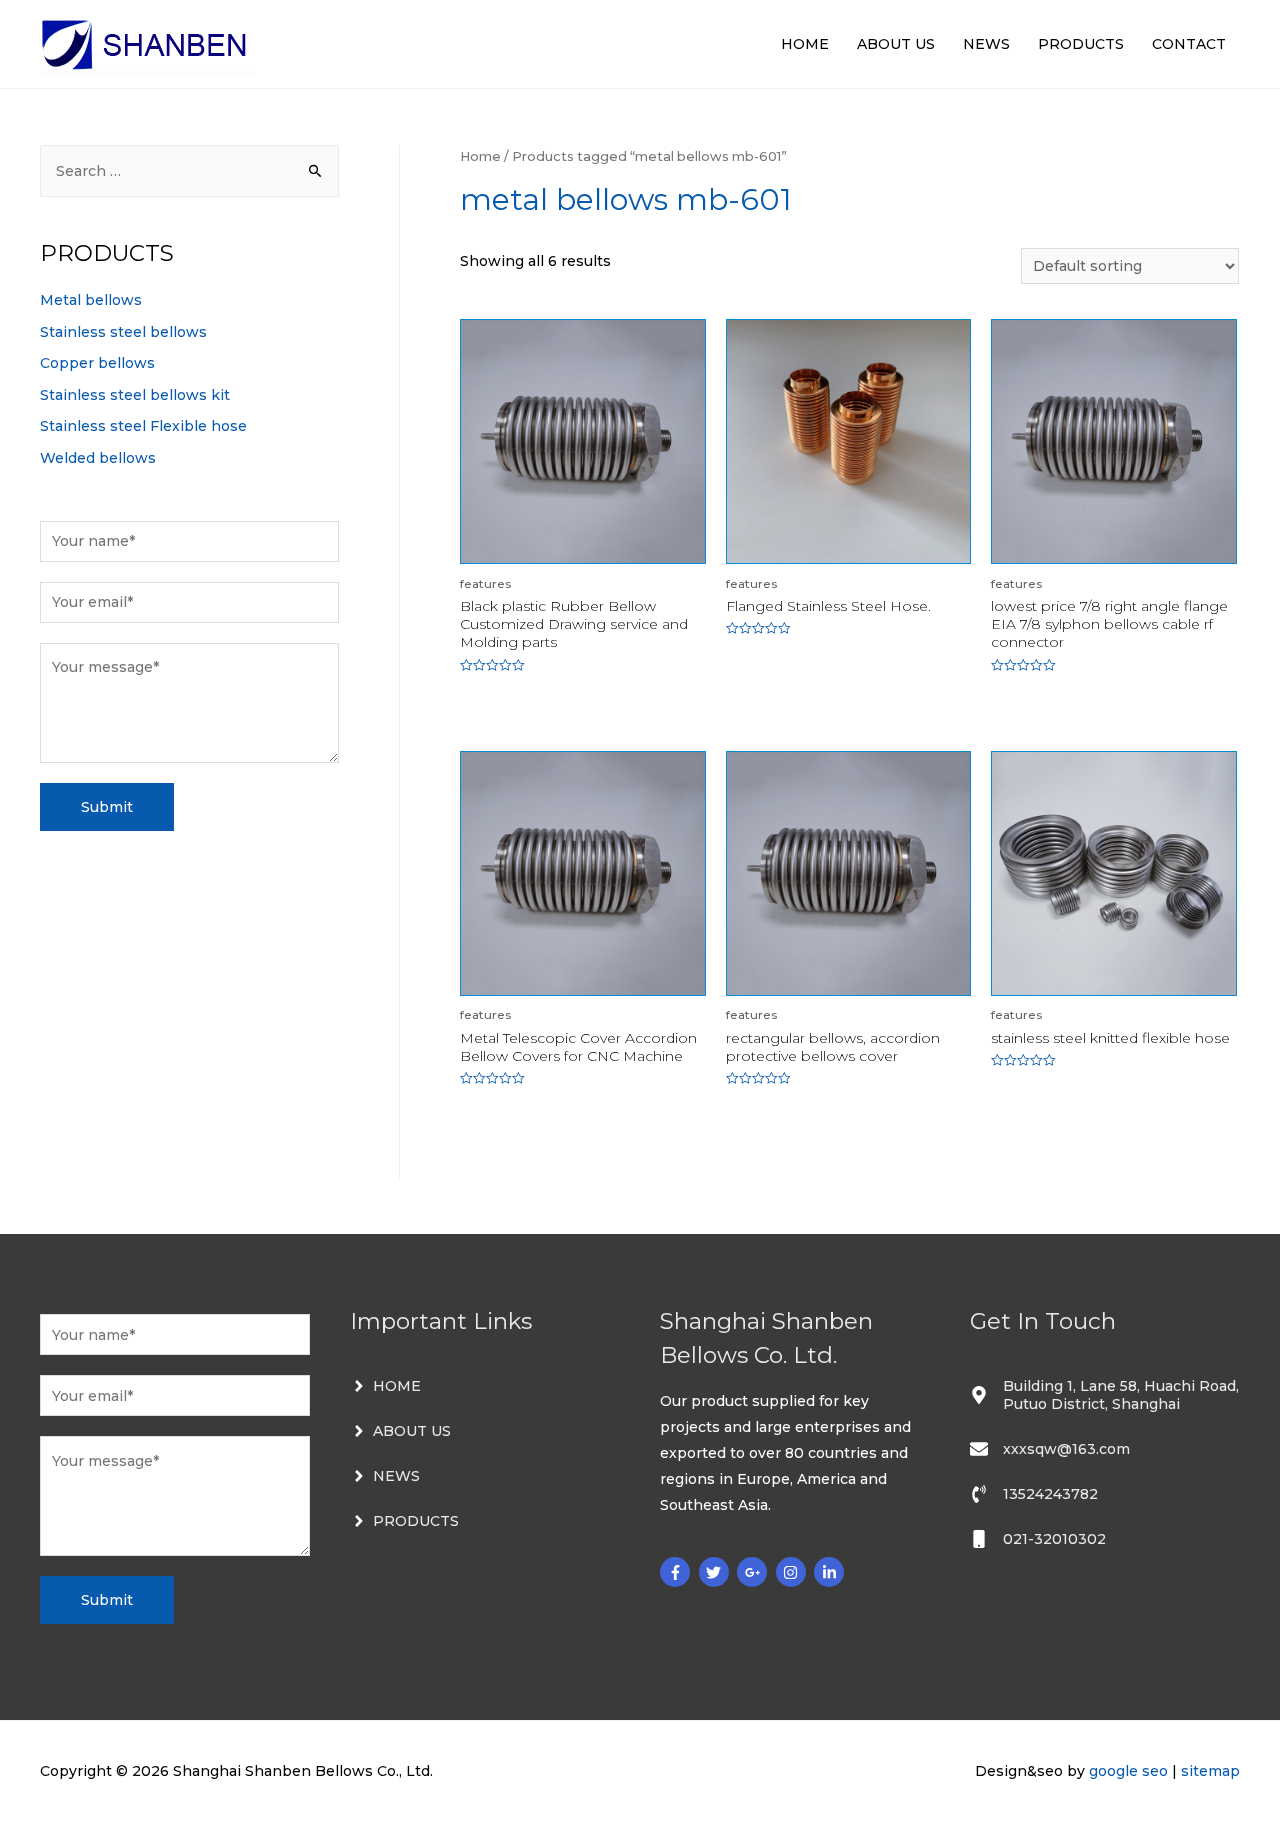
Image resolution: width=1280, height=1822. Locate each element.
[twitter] (716, 1572)
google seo (1128, 1771)
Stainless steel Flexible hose (143, 426)
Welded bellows (98, 458)
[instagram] (793, 1572)
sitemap (1210, 1771)
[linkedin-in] (831, 1572)
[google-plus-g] (754, 1572)
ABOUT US (896, 44)
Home (480, 156)
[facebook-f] (677, 1572)
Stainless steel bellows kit (135, 395)
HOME (805, 44)
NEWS (986, 44)
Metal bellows (91, 300)
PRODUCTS (1081, 44)
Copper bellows (97, 363)
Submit (107, 807)
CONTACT (1189, 44)
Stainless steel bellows (123, 332)
